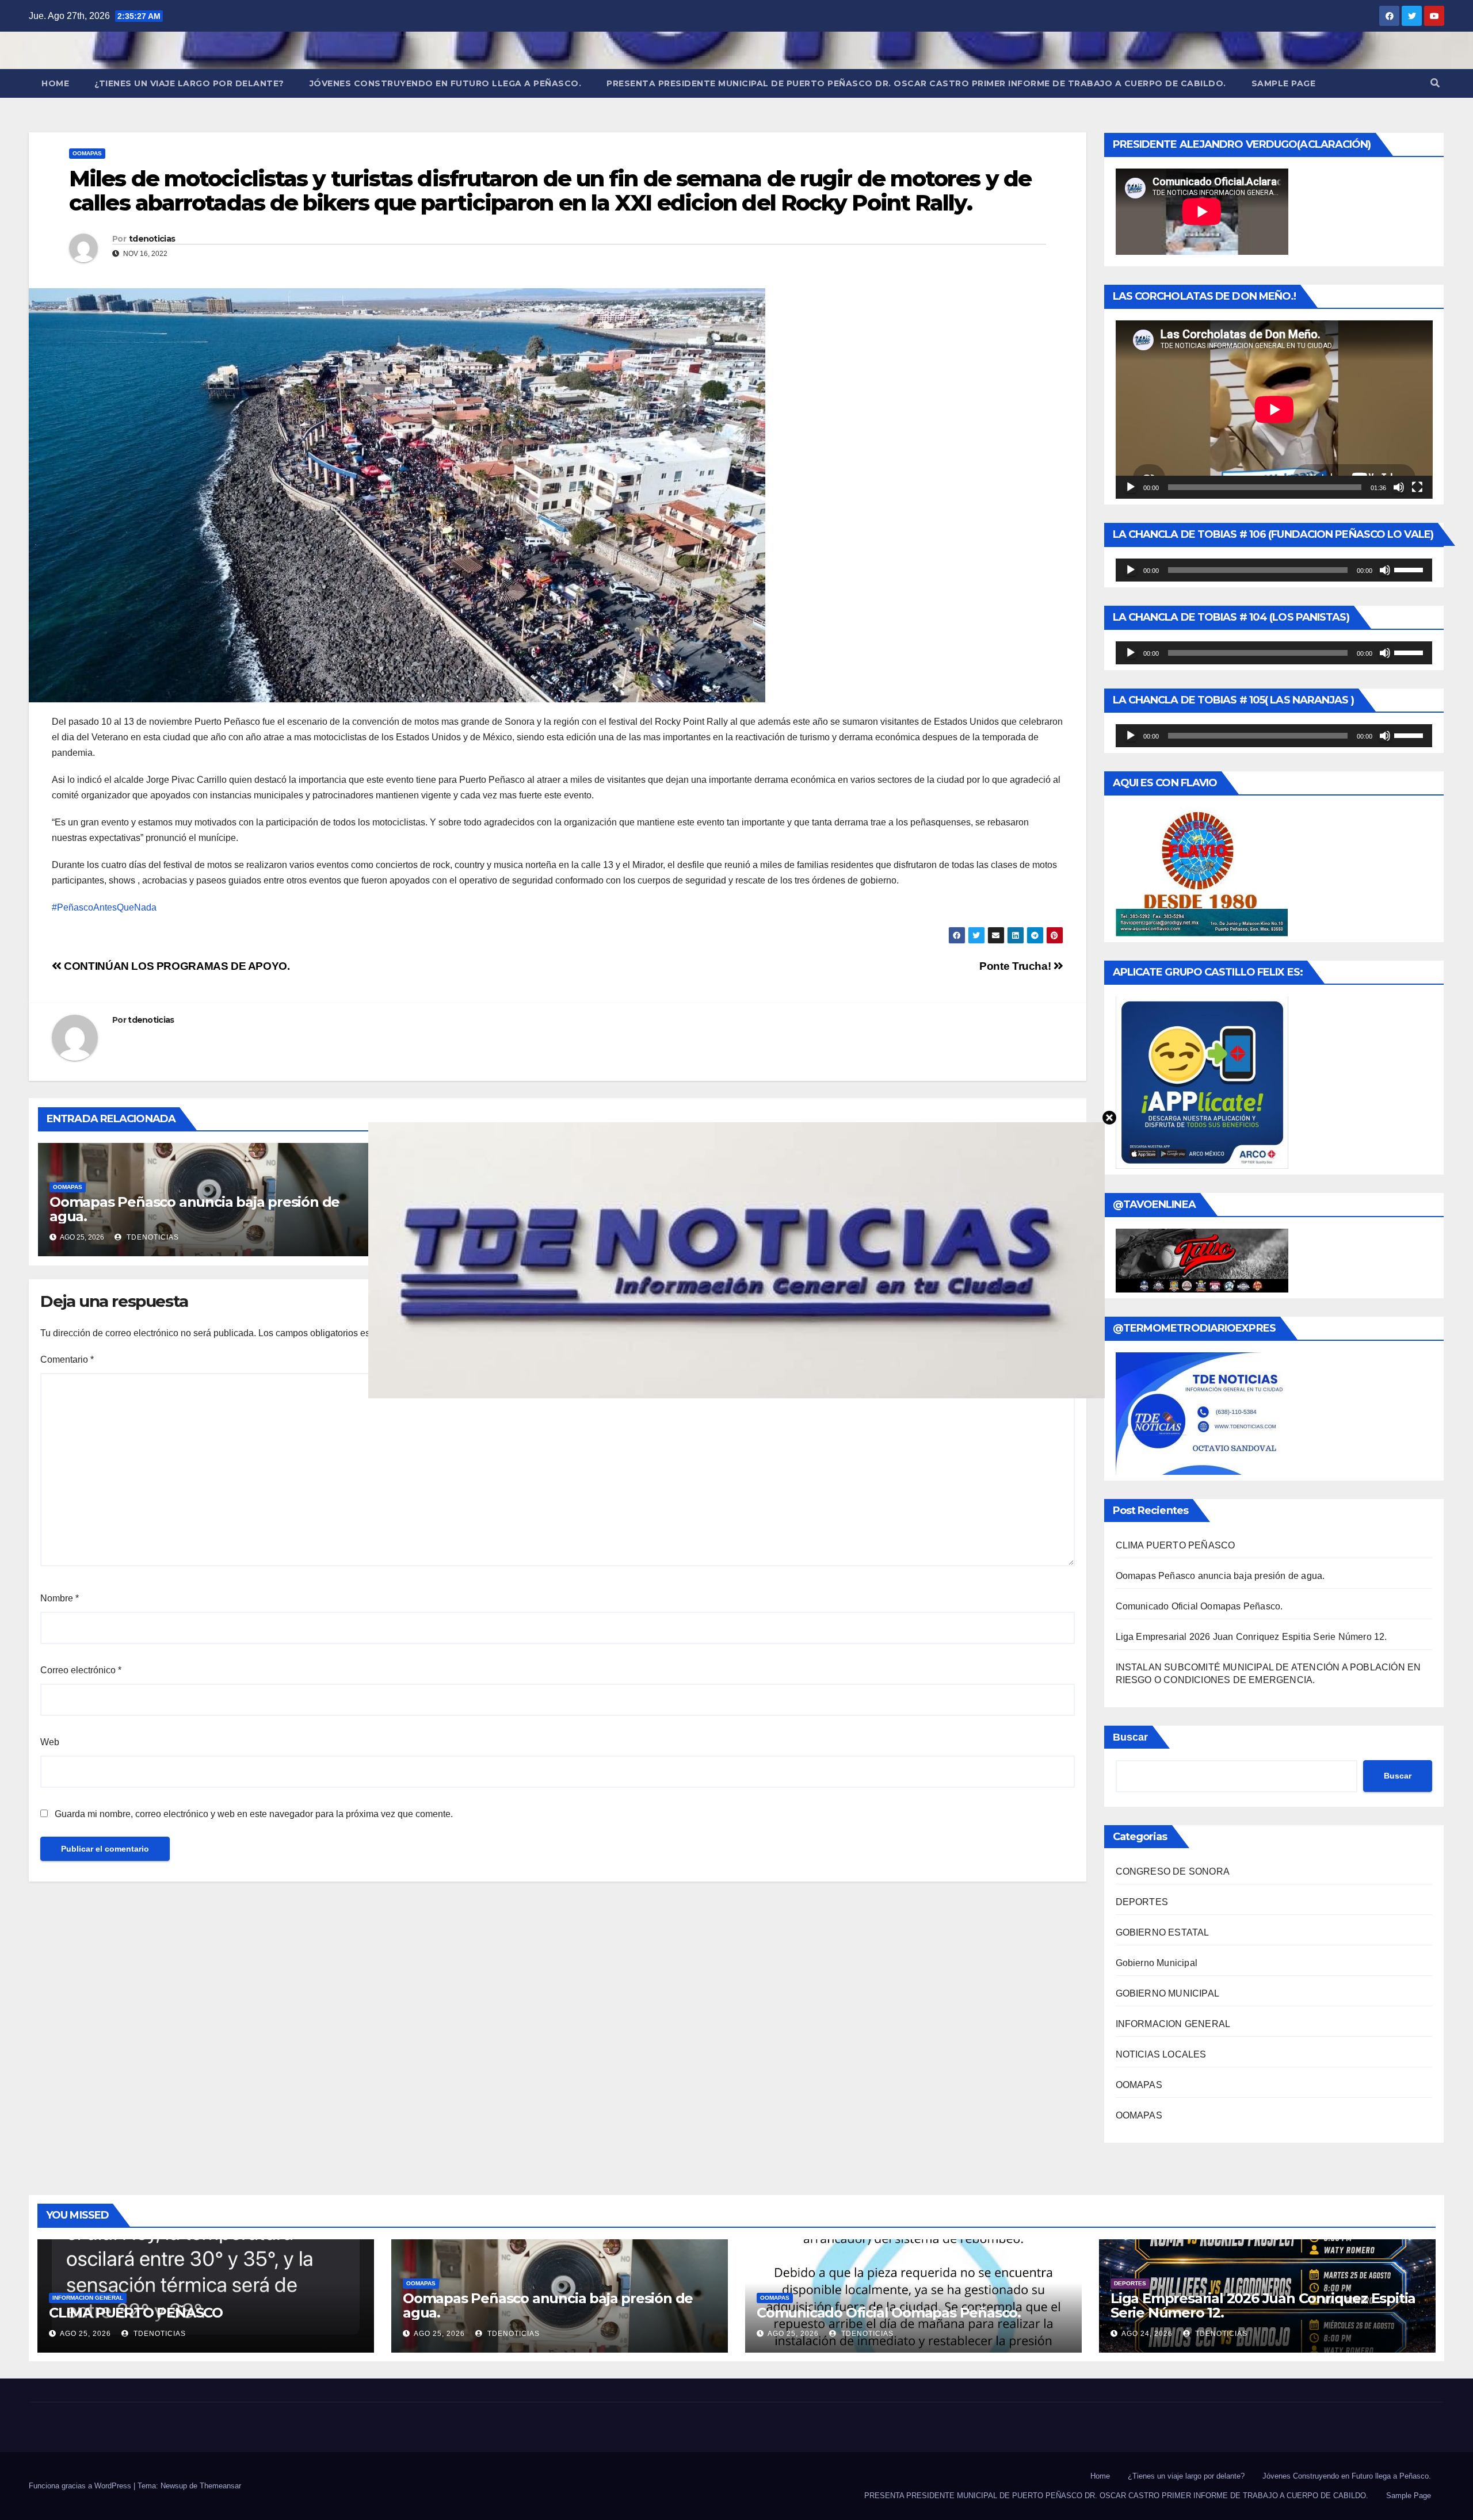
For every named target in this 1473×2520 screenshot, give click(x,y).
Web (50, 1742)
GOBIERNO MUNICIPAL (1168, 1993)
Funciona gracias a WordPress (81, 2486)
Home (55, 83)
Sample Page (1284, 83)
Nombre (60, 1598)
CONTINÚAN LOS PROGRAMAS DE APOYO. (176, 966)
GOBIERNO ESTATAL (1163, 1932)
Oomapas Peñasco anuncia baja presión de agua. (194, 1209)
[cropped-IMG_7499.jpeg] (736, 1259)
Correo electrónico (81, 1670)
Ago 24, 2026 (1147, 2334)
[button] (1435, 83)
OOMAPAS (87, 153)
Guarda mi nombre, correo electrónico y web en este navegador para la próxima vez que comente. (254, 1814)
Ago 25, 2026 (85, 2334)
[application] (1274, 410)
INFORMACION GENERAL (1173, 2024)
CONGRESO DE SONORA (1173, 1871)
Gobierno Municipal (1157, 1963)
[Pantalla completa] (1417, 487)
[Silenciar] (1399, 487)
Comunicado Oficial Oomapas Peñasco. (1199, 1606)
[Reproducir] (1131, 487)
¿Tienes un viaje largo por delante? (189, 83)
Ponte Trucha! (1016, 966)
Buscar (1130, 1737)
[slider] (1410, 569)
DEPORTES (1142, 1902)
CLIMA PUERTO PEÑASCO (1176, 1545)
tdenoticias (152, 239)
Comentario (67, 1360)
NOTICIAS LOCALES (1161, 2054)
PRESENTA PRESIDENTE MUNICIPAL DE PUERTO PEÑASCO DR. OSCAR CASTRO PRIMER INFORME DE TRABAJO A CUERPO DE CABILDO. (916, 83)
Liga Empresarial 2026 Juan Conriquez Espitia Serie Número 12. (1251, 1637)
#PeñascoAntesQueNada (104, 907)
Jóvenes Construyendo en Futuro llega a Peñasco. (446, 83)
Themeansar (220, 2486)
